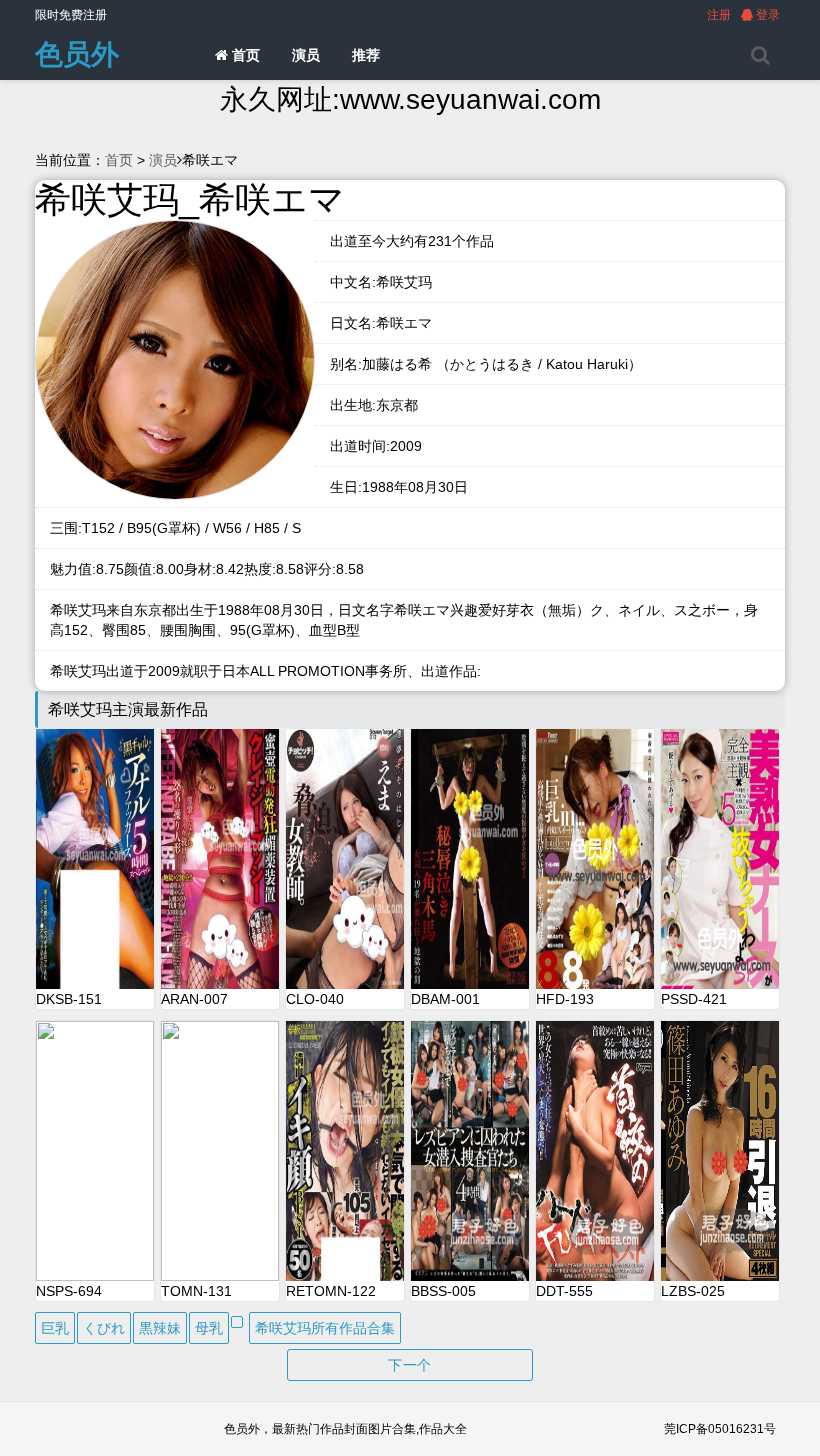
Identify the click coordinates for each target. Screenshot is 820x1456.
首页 (244, 55)
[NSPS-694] (95, 1151)
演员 (306, 55)
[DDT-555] (595, 1151)
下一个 (410, 1365)
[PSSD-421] (720, 859)
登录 (766, 15)
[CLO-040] (345, 859)
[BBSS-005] (470, 1151)
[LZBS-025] (720, 1151)
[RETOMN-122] (345, 1151)
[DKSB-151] (95, 859)
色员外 (77, 54)
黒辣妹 (160, 1328)
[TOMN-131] (220, 1151)
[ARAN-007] (220, 859)
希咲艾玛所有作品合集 (325, 1328)
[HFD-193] (595, 859)
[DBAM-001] (470, 859)
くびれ (104, 1328)
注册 (719, 15)
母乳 (209, 1328)
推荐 (366, 55)
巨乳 (55, 1328)
